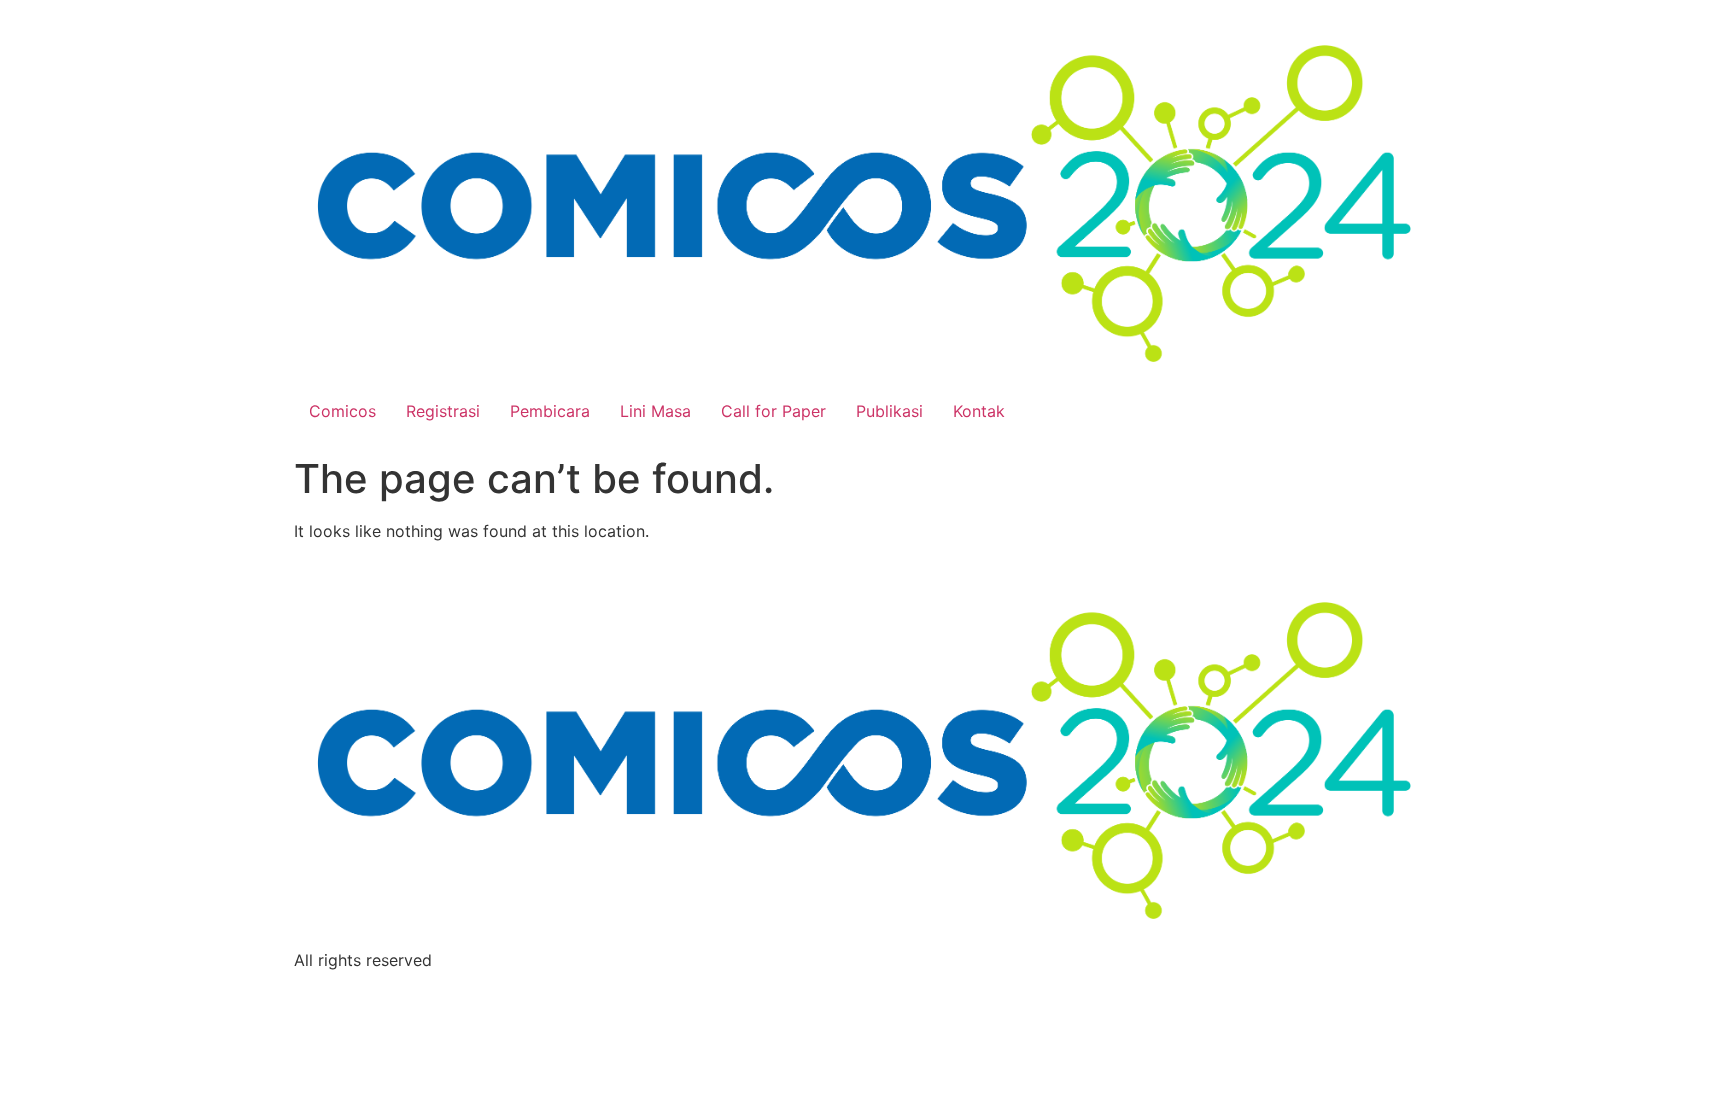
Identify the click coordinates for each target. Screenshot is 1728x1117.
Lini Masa (655, 411)
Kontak (979, 411)
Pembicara (550, 411)
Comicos (342, 411)
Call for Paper (773, 411)
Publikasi (889, 411)
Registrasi (443, 411)
